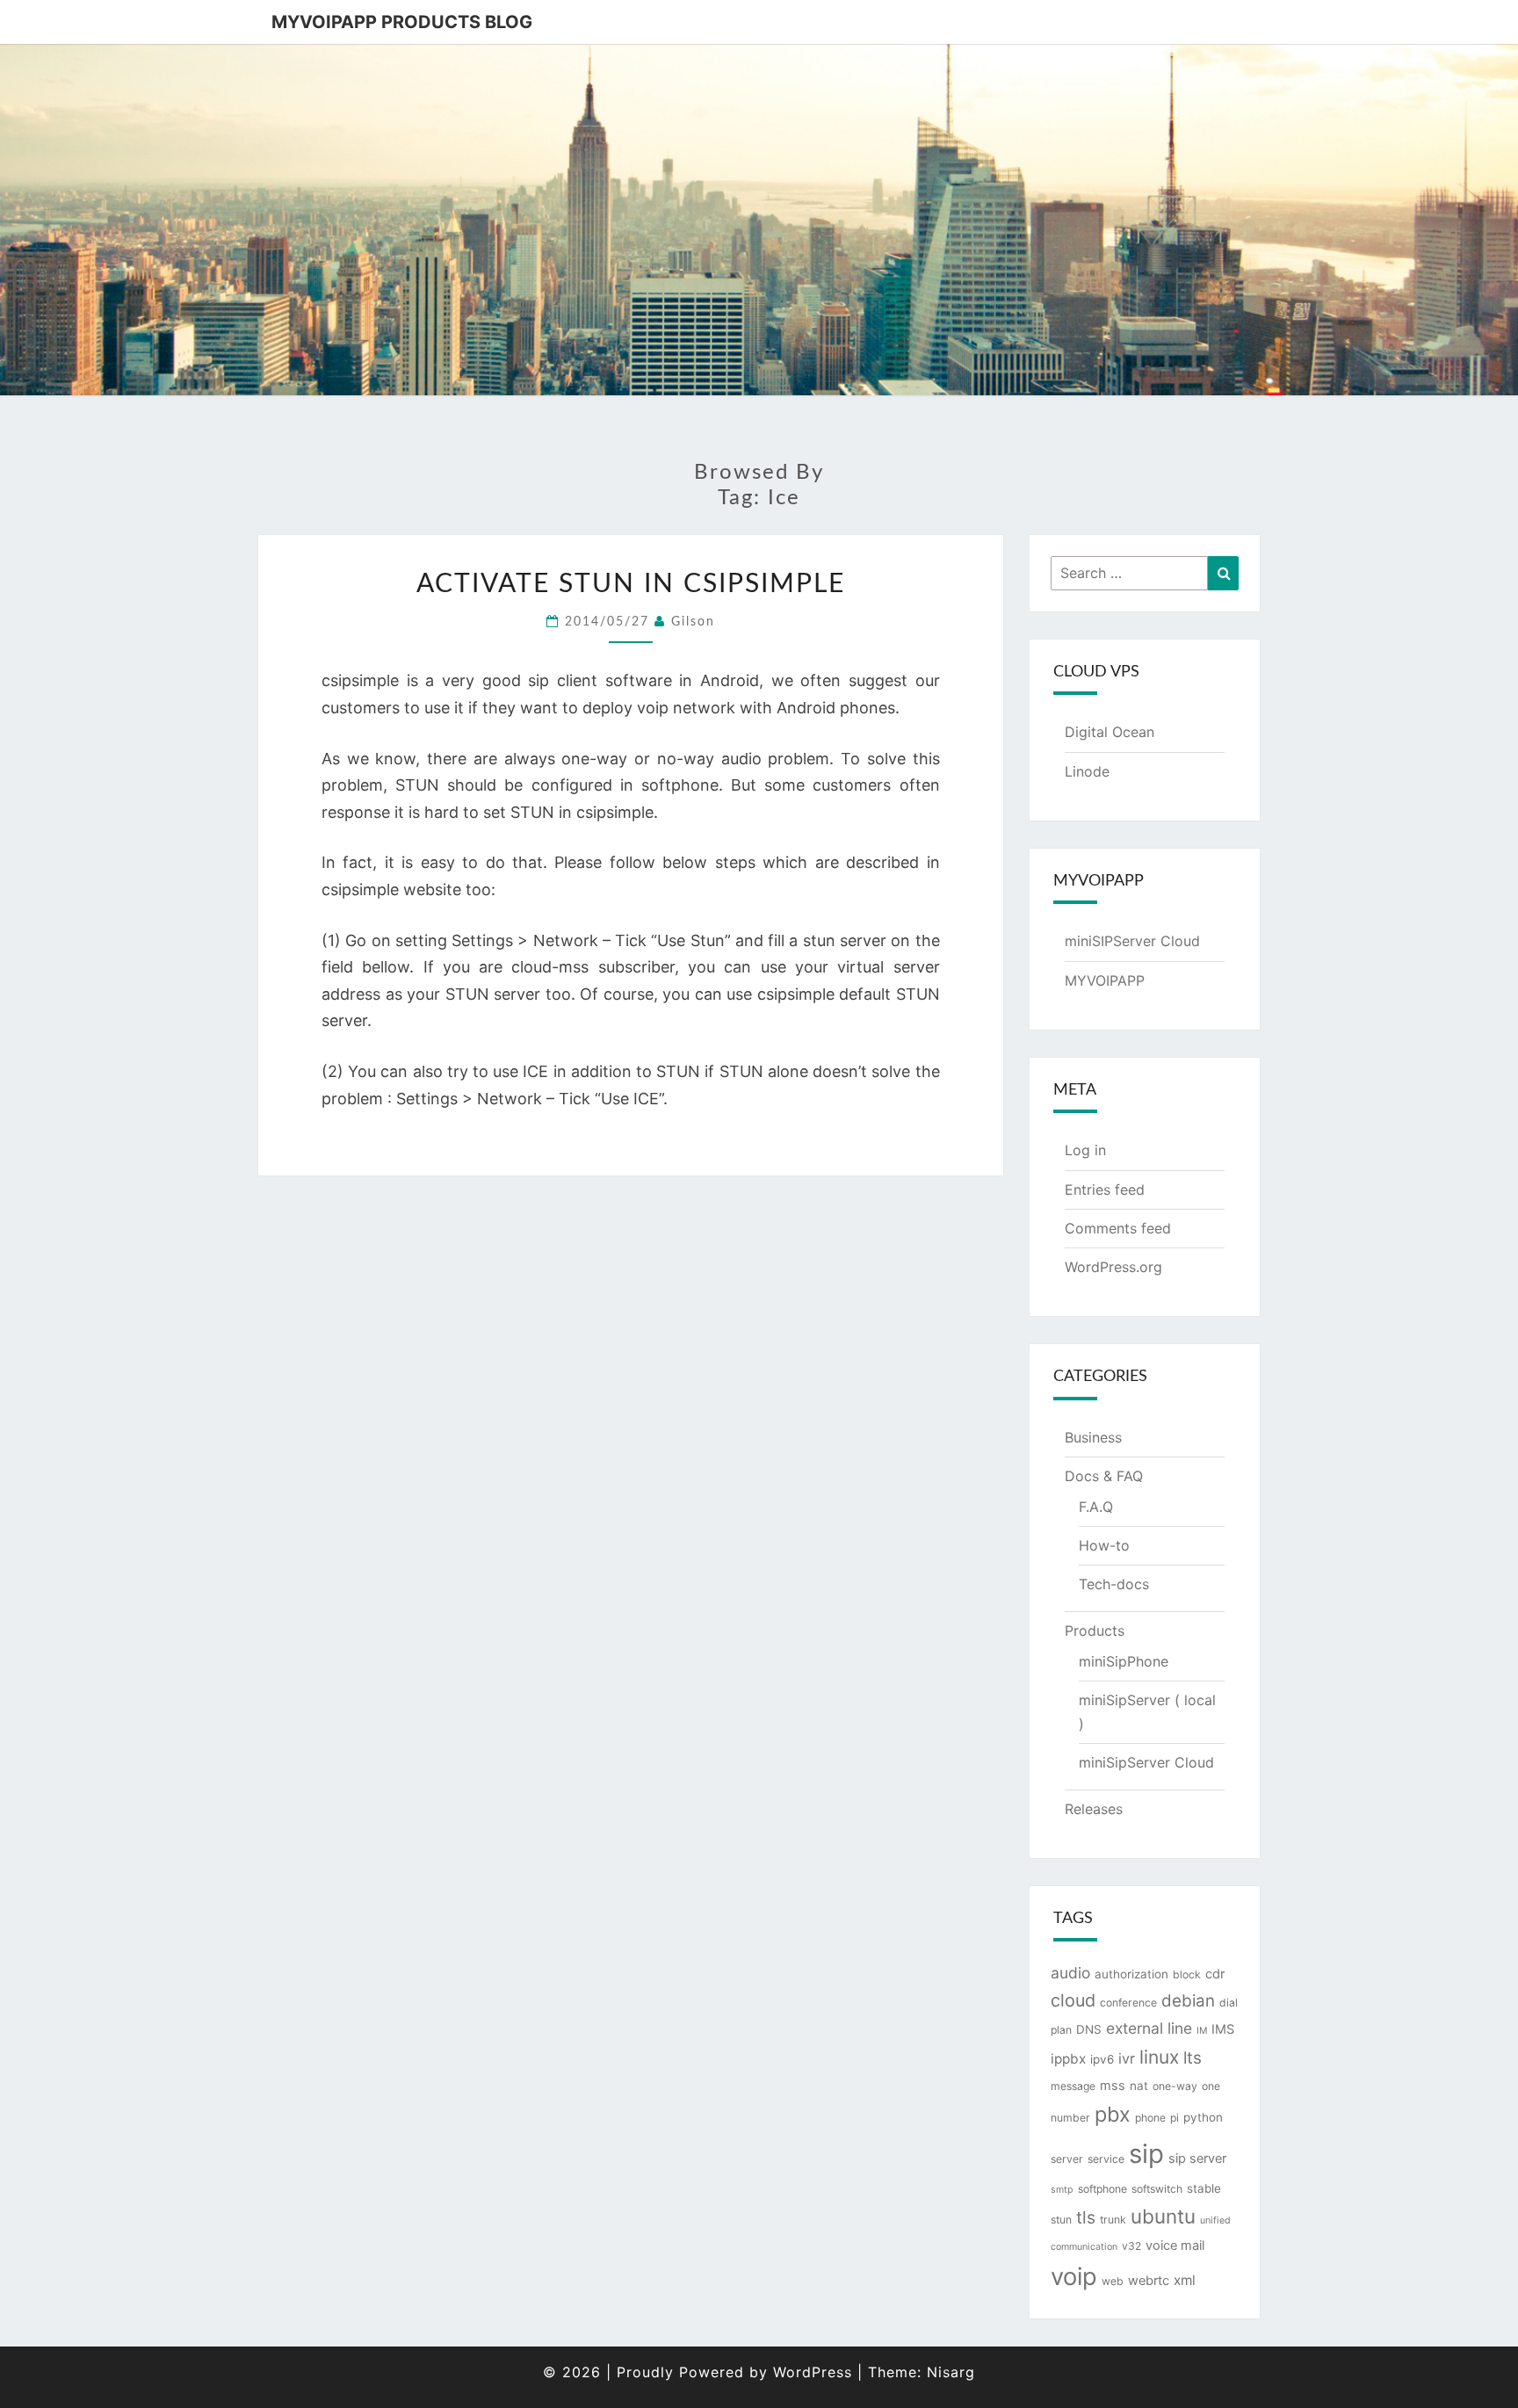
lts (1193, 2058)
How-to (1104, 1545)
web (1113, 2281)
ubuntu (1163, 2216)
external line (1149, 2028)
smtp (1062, 2190)
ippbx (1068, 2059)
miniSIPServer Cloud (1132, 941)
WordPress (813, 2372)
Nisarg (951, 2372)
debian (1188, 2001)
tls (1086, 2217)
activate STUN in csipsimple (631, 584)
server (1067, 2159)
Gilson (693, 622)
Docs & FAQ (1104, 1476)
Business (1093, 1437)
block (1187, 1974)
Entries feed (1105, 1190)
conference (1128, 2003)
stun (1061, 2220)
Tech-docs (1114, 1584)
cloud (1073, 2000)
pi (1175, 2118)
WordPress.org (1113, 1267)
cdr (1215, 1974)
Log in (1085, 1150)
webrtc (1149, 2281)
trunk (1113, 2220)
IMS (1223, 2029)
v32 (1131, 2246)
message (1073, 2086)
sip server (1197, 2159)
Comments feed (1118, 1228)
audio (1070, 1973)
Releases (1094, 1809)
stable (1204, 2188)
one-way (1175, 2086)
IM (1202, 2031)
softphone (1102, 2189)
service (1106, 2159)
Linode (1087, 771)
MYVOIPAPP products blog (402, 22)
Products (1095, 1631)
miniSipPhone (1124, 1661)
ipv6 (1102, 2059)
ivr (1127, 2058)
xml (1185, 2280)
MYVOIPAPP (1105, 980)
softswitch (1157, 2189)
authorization (1131, 1974)
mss (1113, 2086)
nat (1139, 2086)
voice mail (1175, 2245)
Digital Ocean (1110, 732)
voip (1074, 2277)
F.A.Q (1096, 1507)
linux (1159, 2057)
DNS (1089, 2029)
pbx (1113, 2114)
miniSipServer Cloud (1146, 1762)
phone (1150, 2118)
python (1203, 2117)
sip (1146, 2154)
